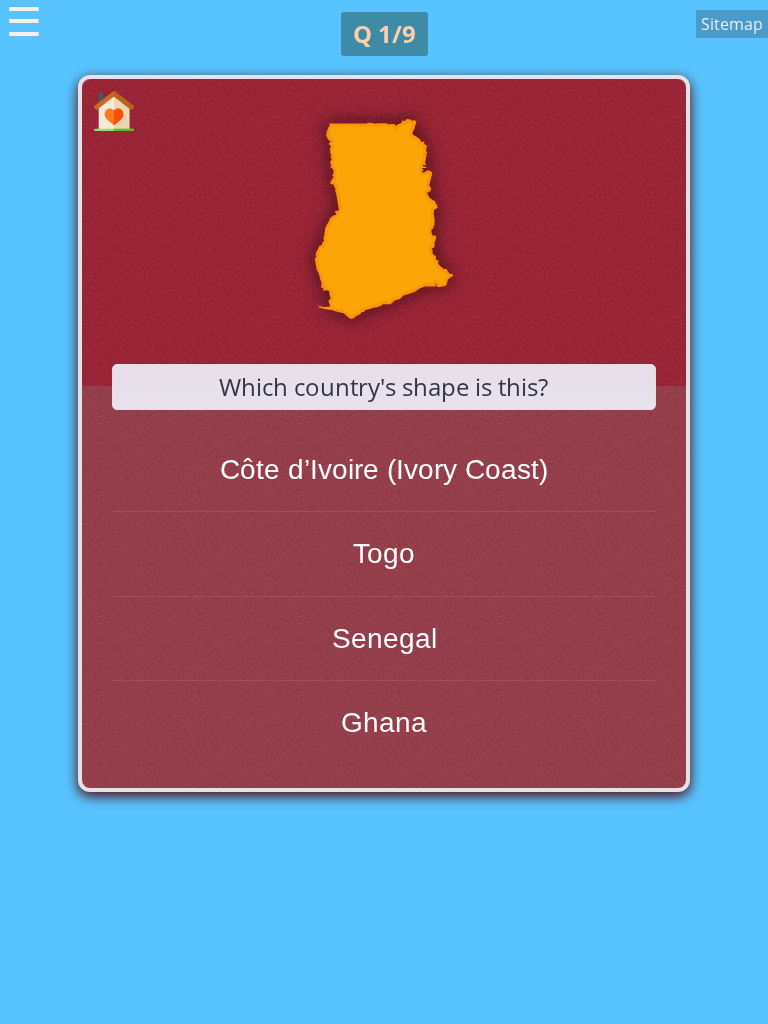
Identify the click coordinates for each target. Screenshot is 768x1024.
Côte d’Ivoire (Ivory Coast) (384, 469)
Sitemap (732, 24)
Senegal (384, 638)
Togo (384, 553)
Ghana (384, 722)
